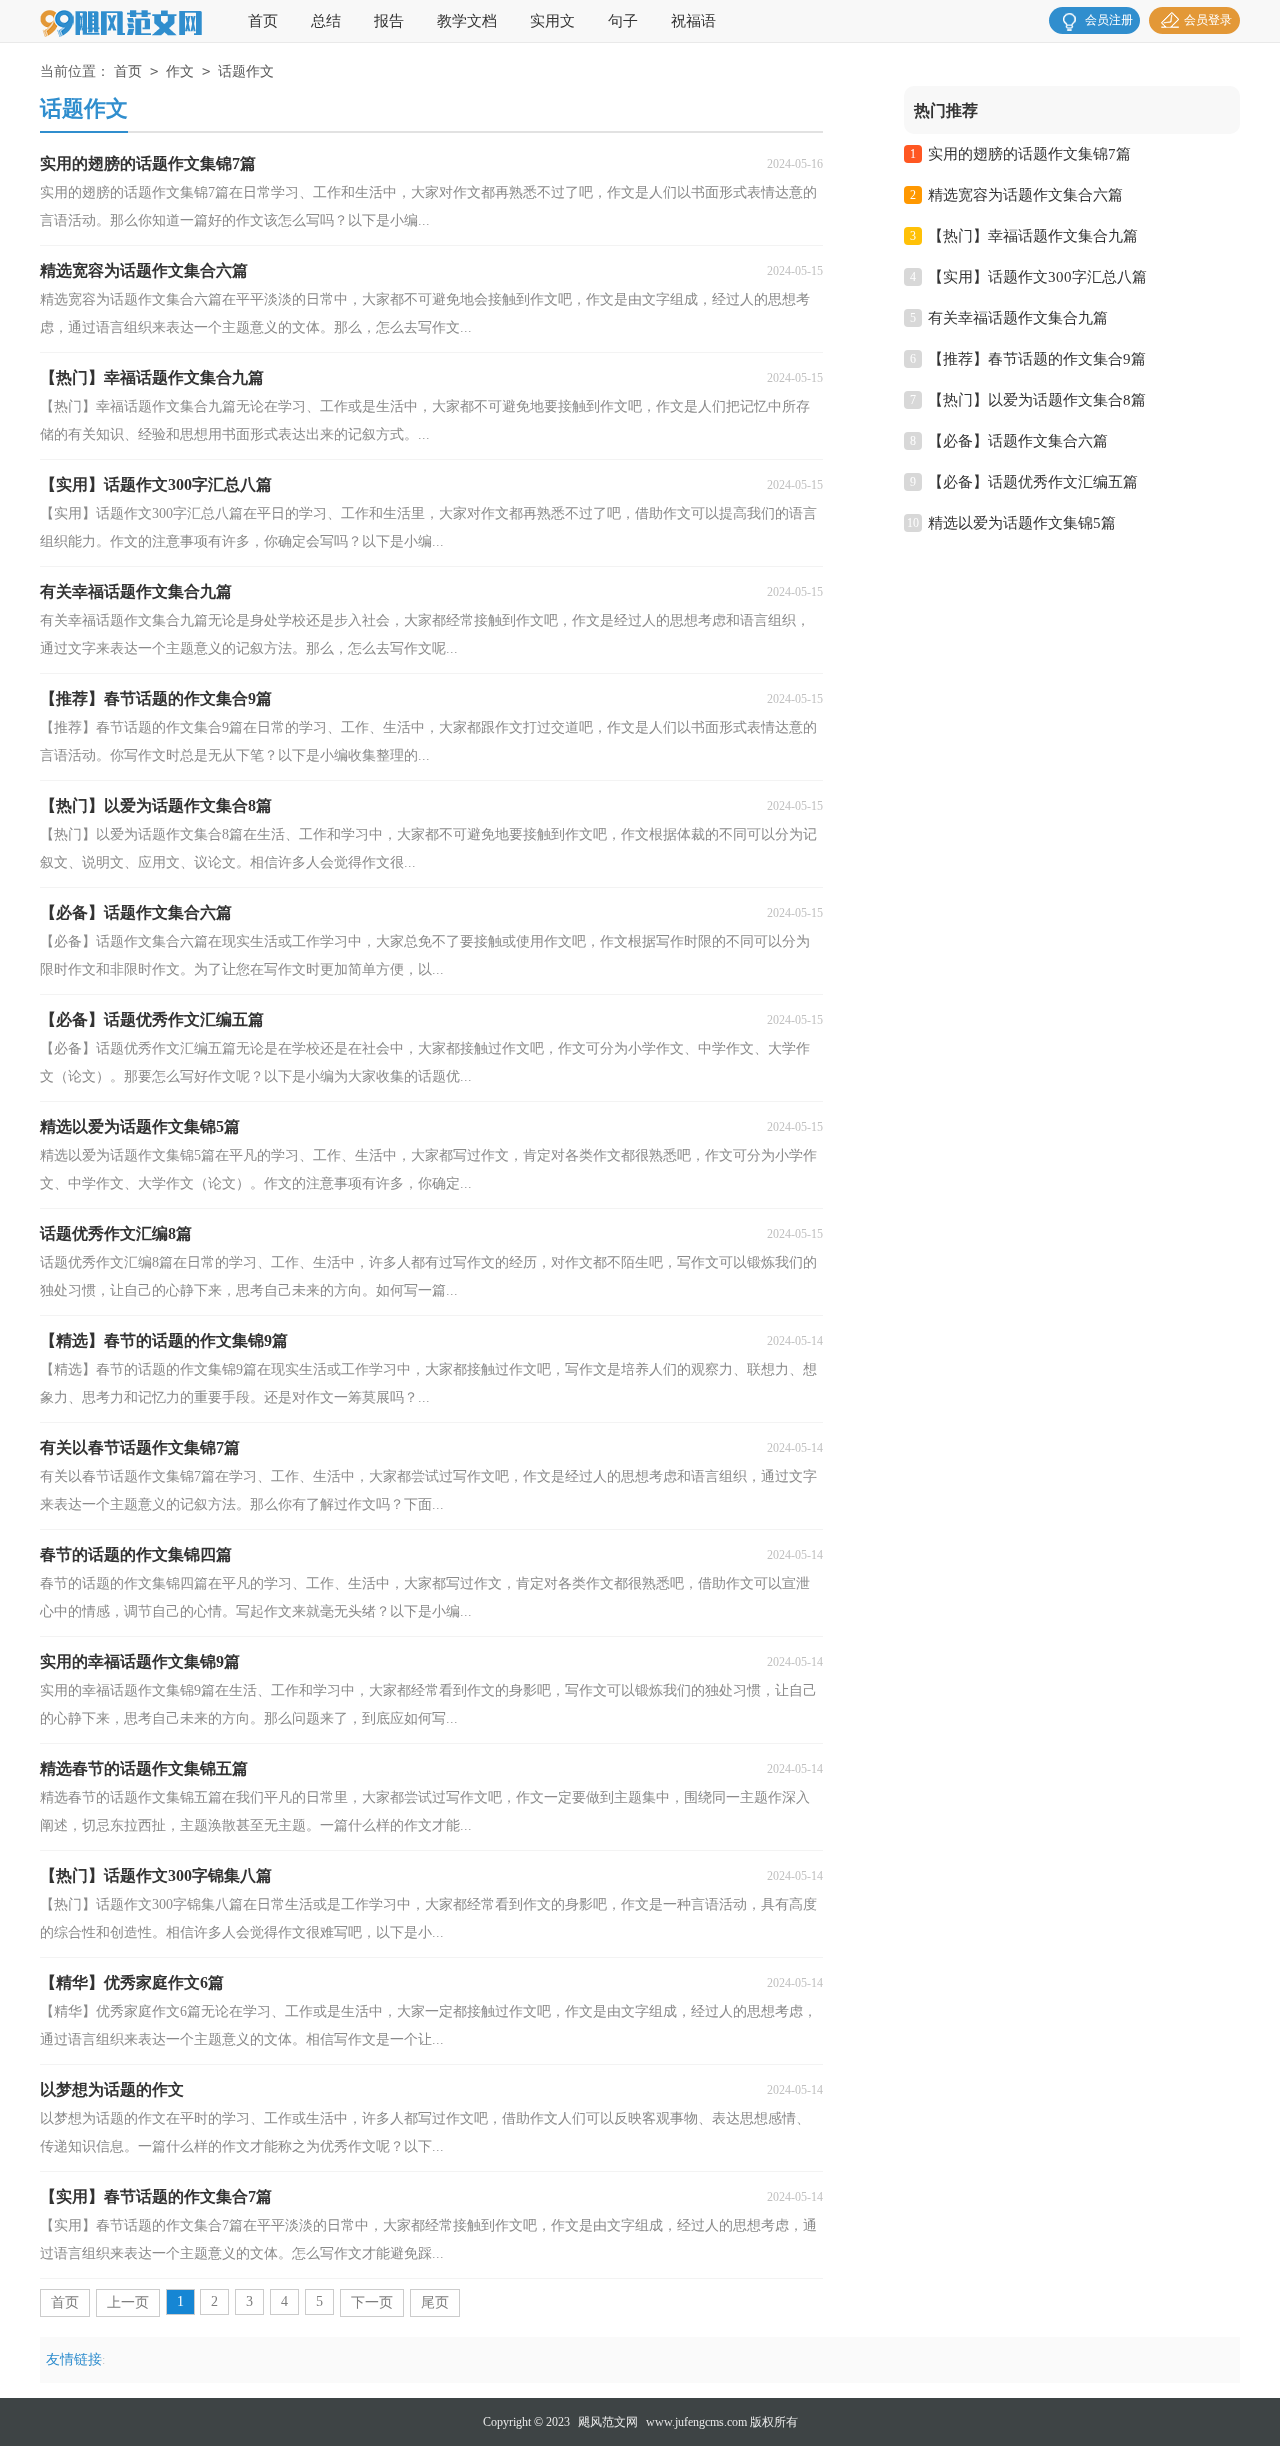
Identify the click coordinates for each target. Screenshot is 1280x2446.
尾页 (435, 2302)
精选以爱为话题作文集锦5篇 (1022, 523)
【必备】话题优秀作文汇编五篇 (1033, 482)
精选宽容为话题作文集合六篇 (1025, 195)
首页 (263, 21)
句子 (623, 21)
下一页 (372, 2302)
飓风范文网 (608, 2422)
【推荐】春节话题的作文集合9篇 (1037, 359)
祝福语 (693, 21)
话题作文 (246, 71)
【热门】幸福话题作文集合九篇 (1033, 236)
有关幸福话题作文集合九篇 (1018, 318)
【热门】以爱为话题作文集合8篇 (1037, 400)
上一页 (128, 2302)
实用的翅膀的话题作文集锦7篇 (1029, 154)
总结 (326, 21)
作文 (180, 71)
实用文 (552, 21)
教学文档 (467, 21)
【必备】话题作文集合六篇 (1018, 441)
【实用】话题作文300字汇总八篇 (1037, 277)
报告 (389, 21)
